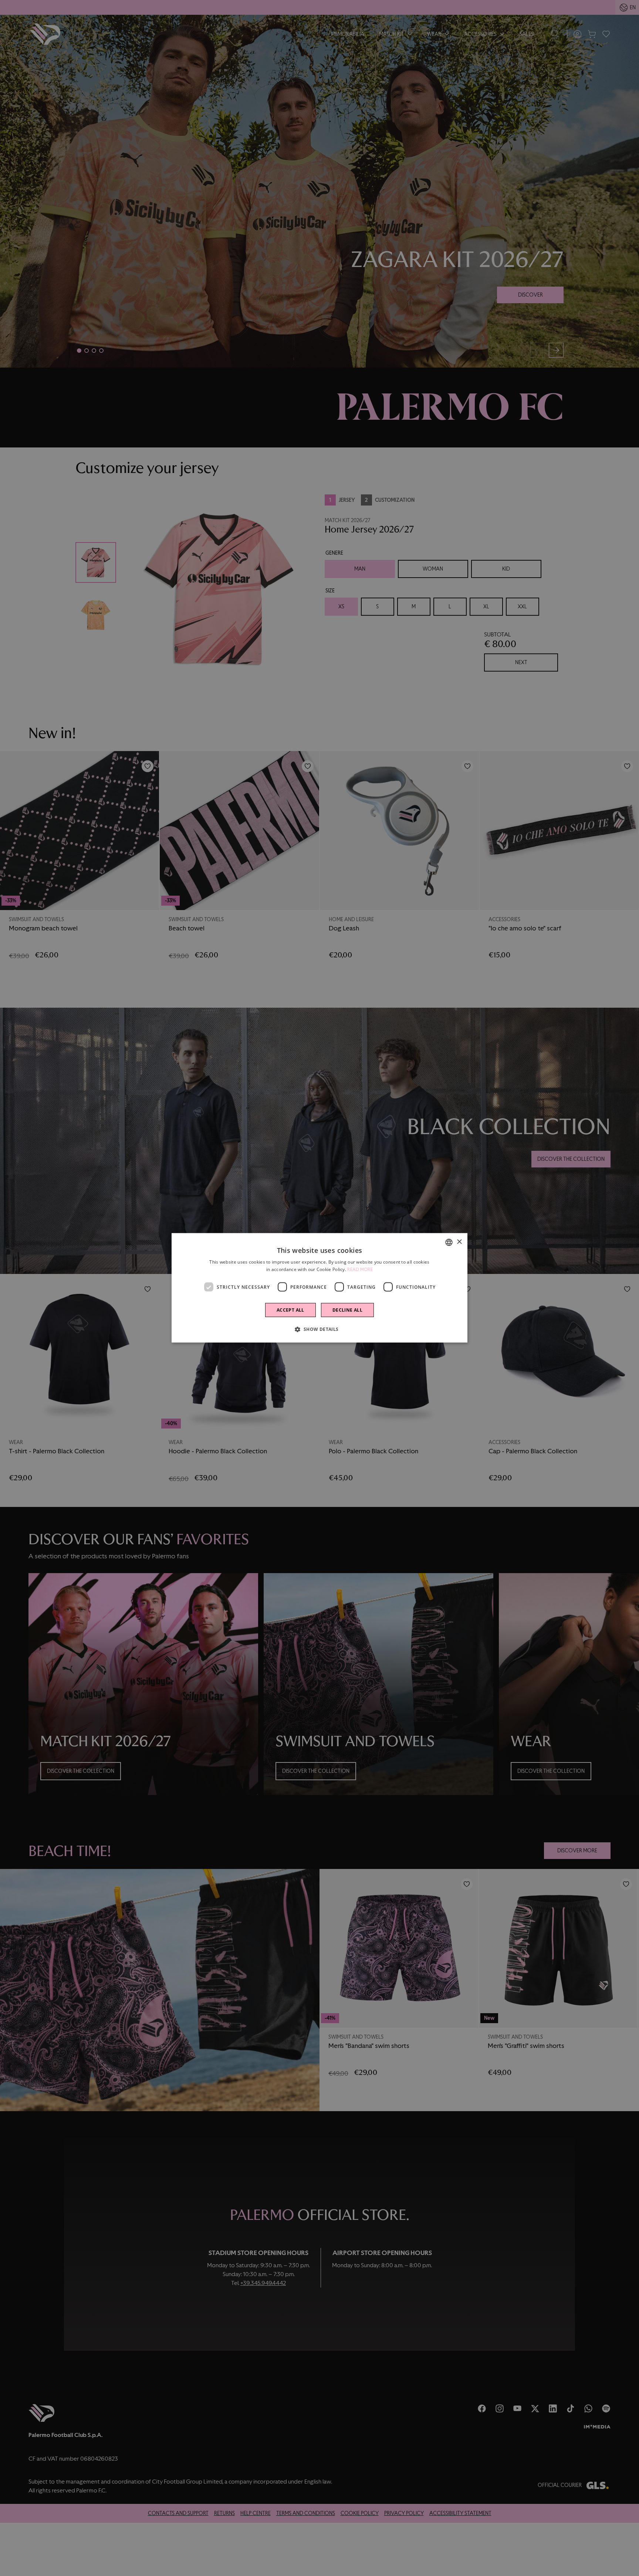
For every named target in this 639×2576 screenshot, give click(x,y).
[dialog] (319, 1288)
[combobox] (449, 1243)
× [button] (459, 1242)
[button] (319, 1329)
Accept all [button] (290, 1310)
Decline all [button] (347, 1310)
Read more (360, 1270)
